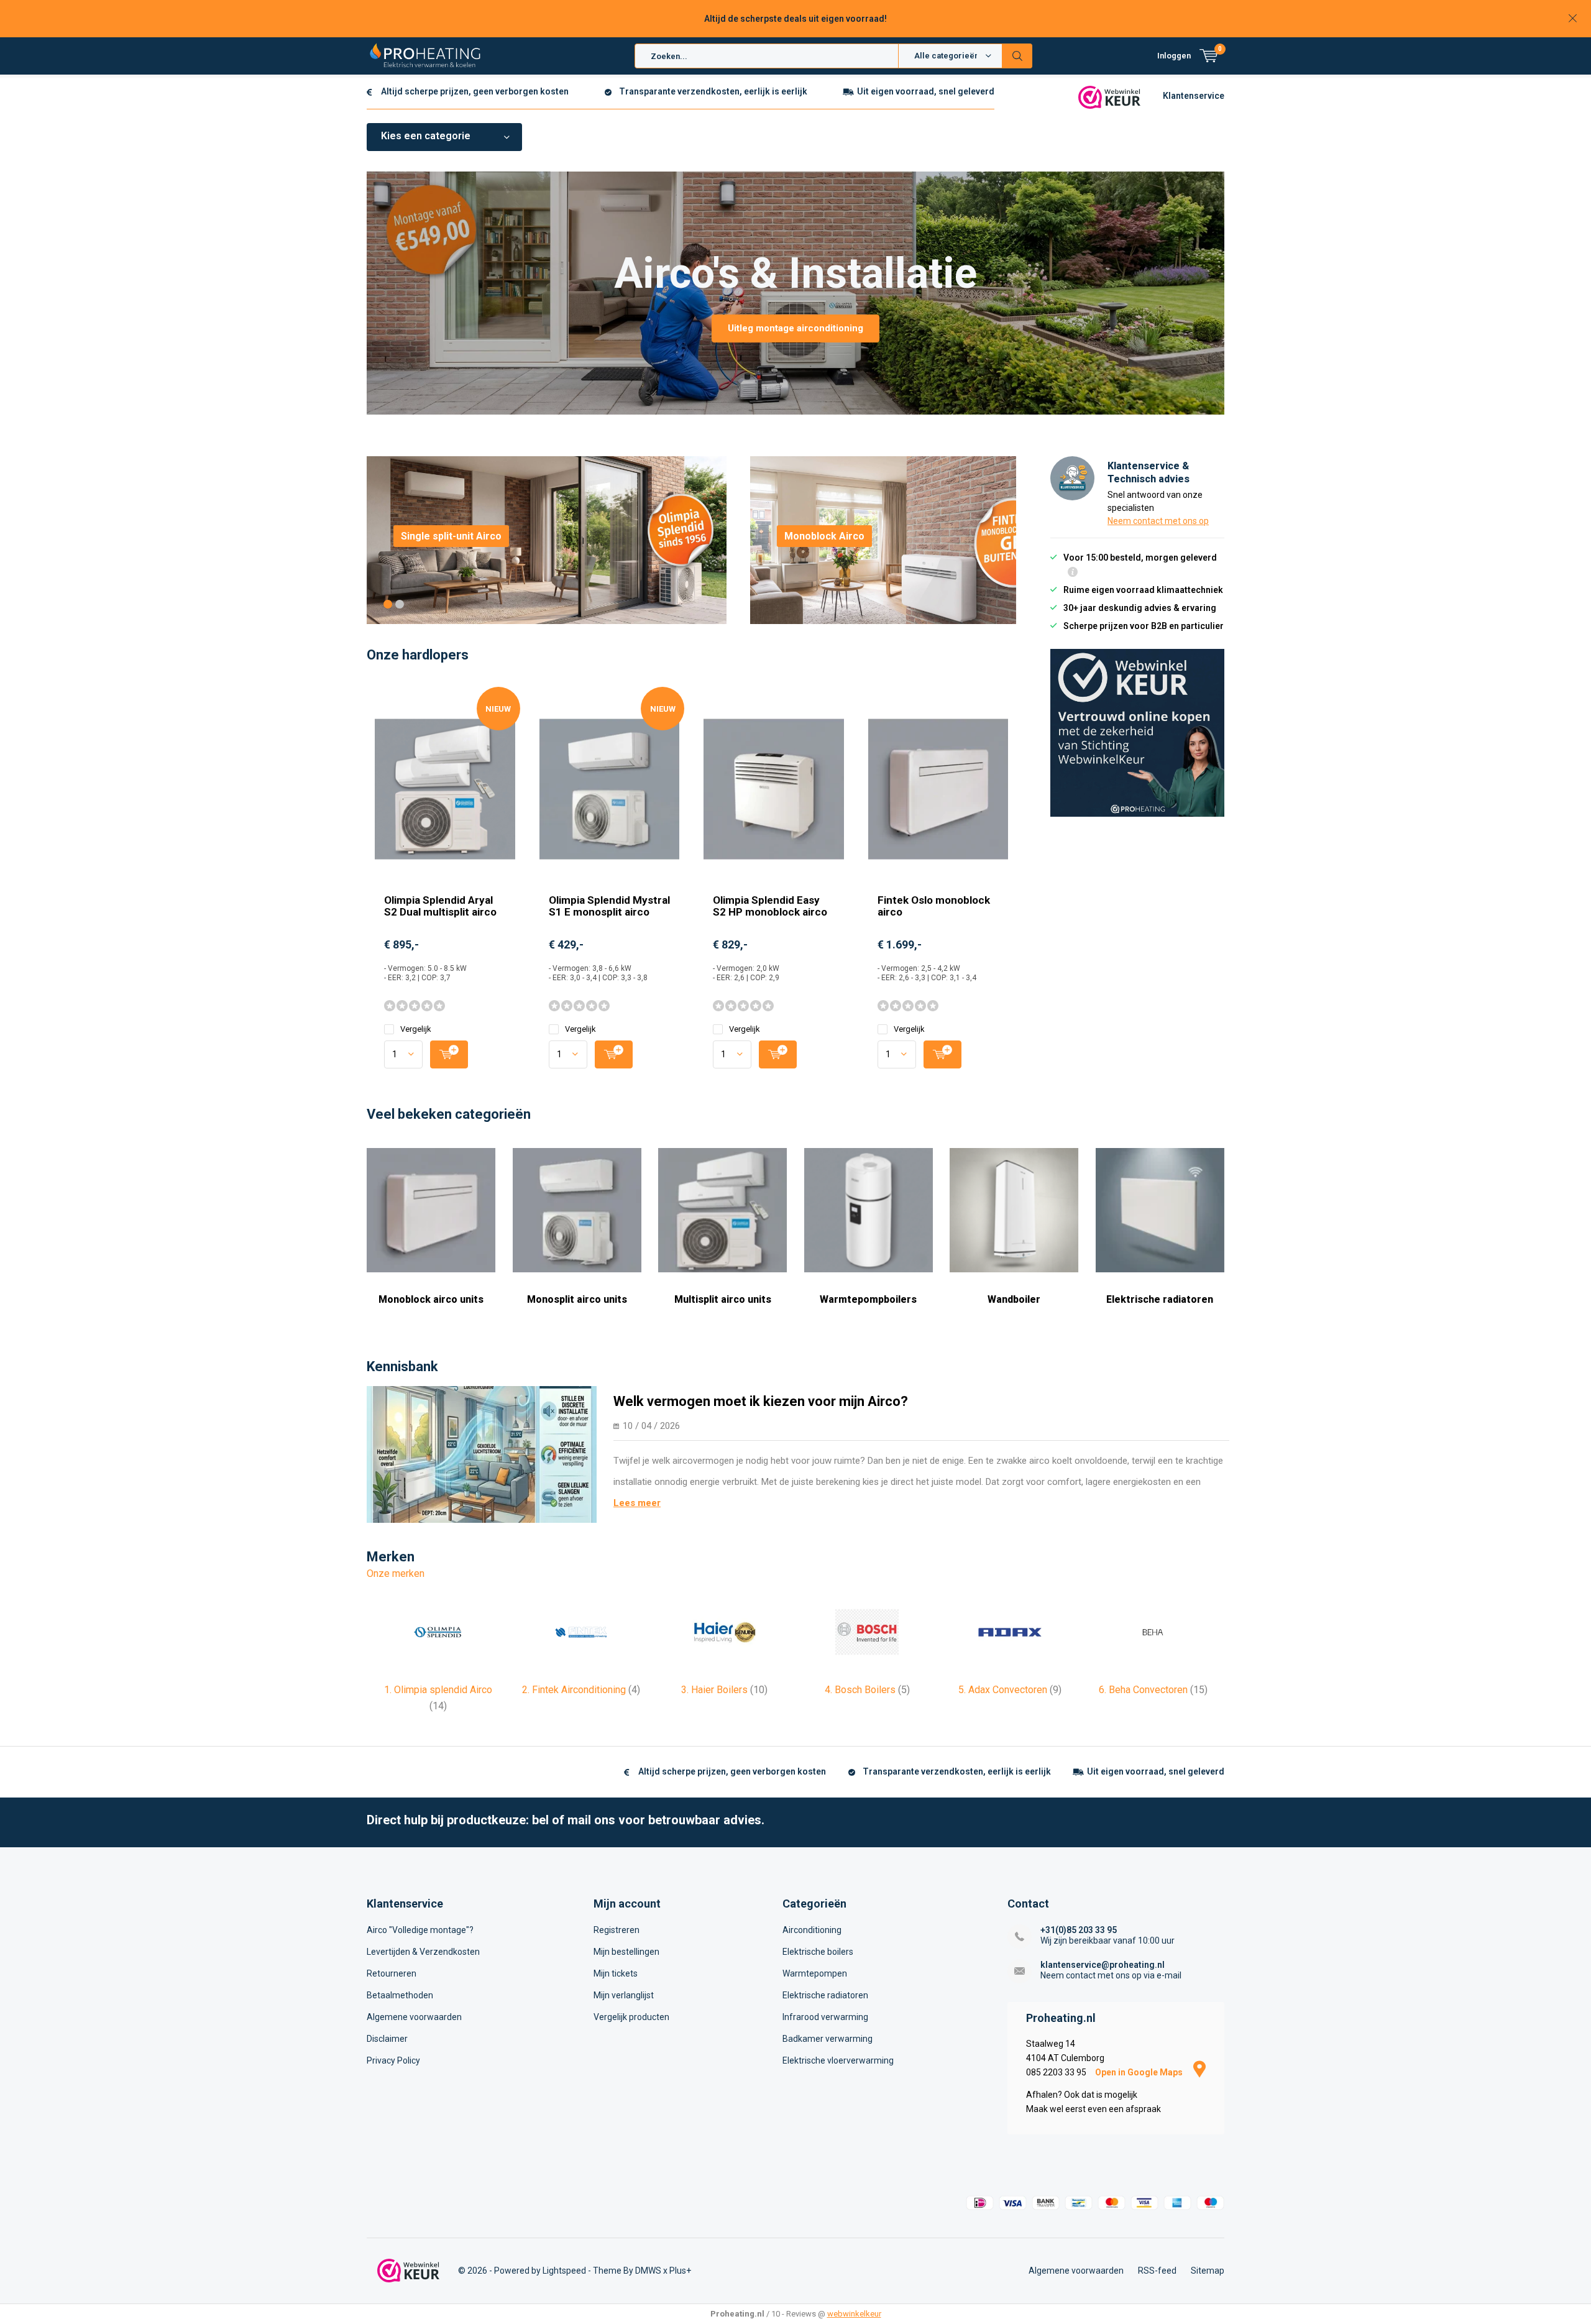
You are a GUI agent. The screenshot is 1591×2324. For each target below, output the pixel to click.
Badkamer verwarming (828, 2039)
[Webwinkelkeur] (1109, 96)
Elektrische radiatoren (1160, 1299)
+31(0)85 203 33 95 (1079, 1930)
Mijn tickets (616, 1973)
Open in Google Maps (1140, 2072)
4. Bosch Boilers (867, 1690)
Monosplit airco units (577, 1299)
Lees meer (637, 1503)
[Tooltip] (1073, 573)
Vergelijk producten (631, 2017)
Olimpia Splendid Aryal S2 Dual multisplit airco (440, 906)
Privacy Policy (393, 2060)
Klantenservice (1194, 96)
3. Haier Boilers (724, 1690)
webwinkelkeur (854, 2314)
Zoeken (1017, 56)
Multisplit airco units (723, 1299)
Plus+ (680, 2271)
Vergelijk (416, 1029)
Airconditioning (812, 1930)
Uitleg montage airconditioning (795, 328)
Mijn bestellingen (626, 1952)
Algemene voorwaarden (414, 2017)
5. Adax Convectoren (1010, 1690)
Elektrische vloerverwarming (838, 2060)
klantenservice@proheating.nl (1103, 1965)
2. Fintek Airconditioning (581, 1690)
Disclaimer (387, 2039)
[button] (388, 604)
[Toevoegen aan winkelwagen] (449, 1054)
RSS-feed (1157, 2271)
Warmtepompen (815, 1973)
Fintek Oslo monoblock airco (934, 906)
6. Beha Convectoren (1153, 1690)
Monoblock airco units (431, 1299)
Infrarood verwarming (825, 2017)
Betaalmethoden (400, 1995)
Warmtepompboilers (868, 1299)
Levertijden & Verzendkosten (423, 1952)
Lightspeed (564, 2271)
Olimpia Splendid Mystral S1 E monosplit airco (609, 906)
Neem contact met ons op (1158, 521)
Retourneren (392, 1973)
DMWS (648, 2271)
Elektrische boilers (818, 1952)
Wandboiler (1014, 1299)
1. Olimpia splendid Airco (438, 1698)
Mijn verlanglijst (624, 1995)
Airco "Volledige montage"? (420, 1930)
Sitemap (1208, 2271)
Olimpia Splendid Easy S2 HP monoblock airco (770, 906)
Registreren (617, 1930)
